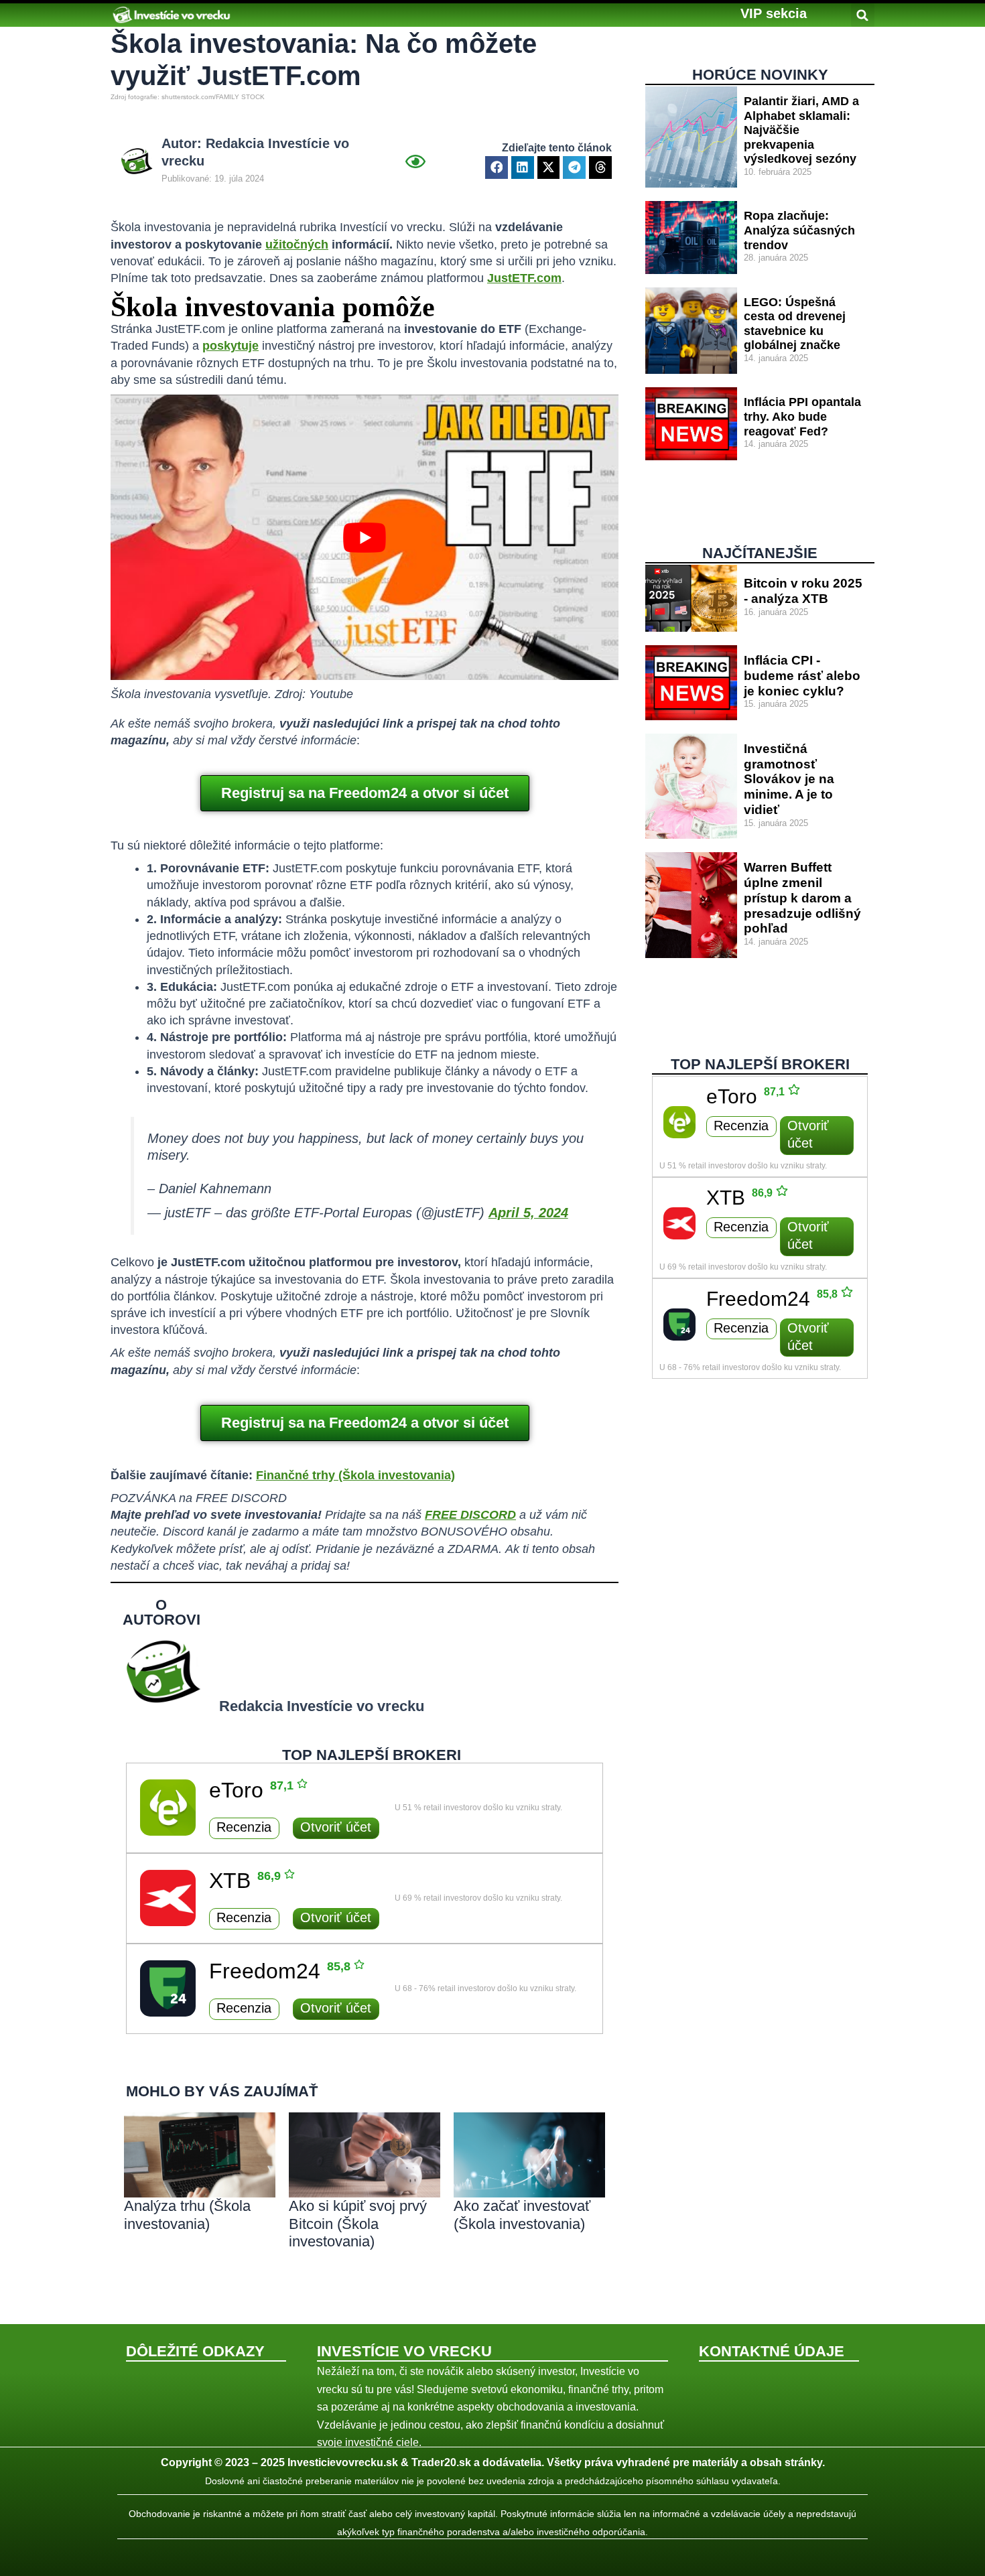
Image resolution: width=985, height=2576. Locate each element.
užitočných (297, 245)
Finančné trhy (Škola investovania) (355, 1475)
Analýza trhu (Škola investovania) (187, 2215)
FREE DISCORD (470, 1515)
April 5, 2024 (528, 1213)
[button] (774, 13)
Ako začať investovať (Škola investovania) (522, 2215)
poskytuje (231, 346)
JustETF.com (524, 278)
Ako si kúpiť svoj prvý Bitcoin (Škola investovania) (358, 2224)
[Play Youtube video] (365, 537)
